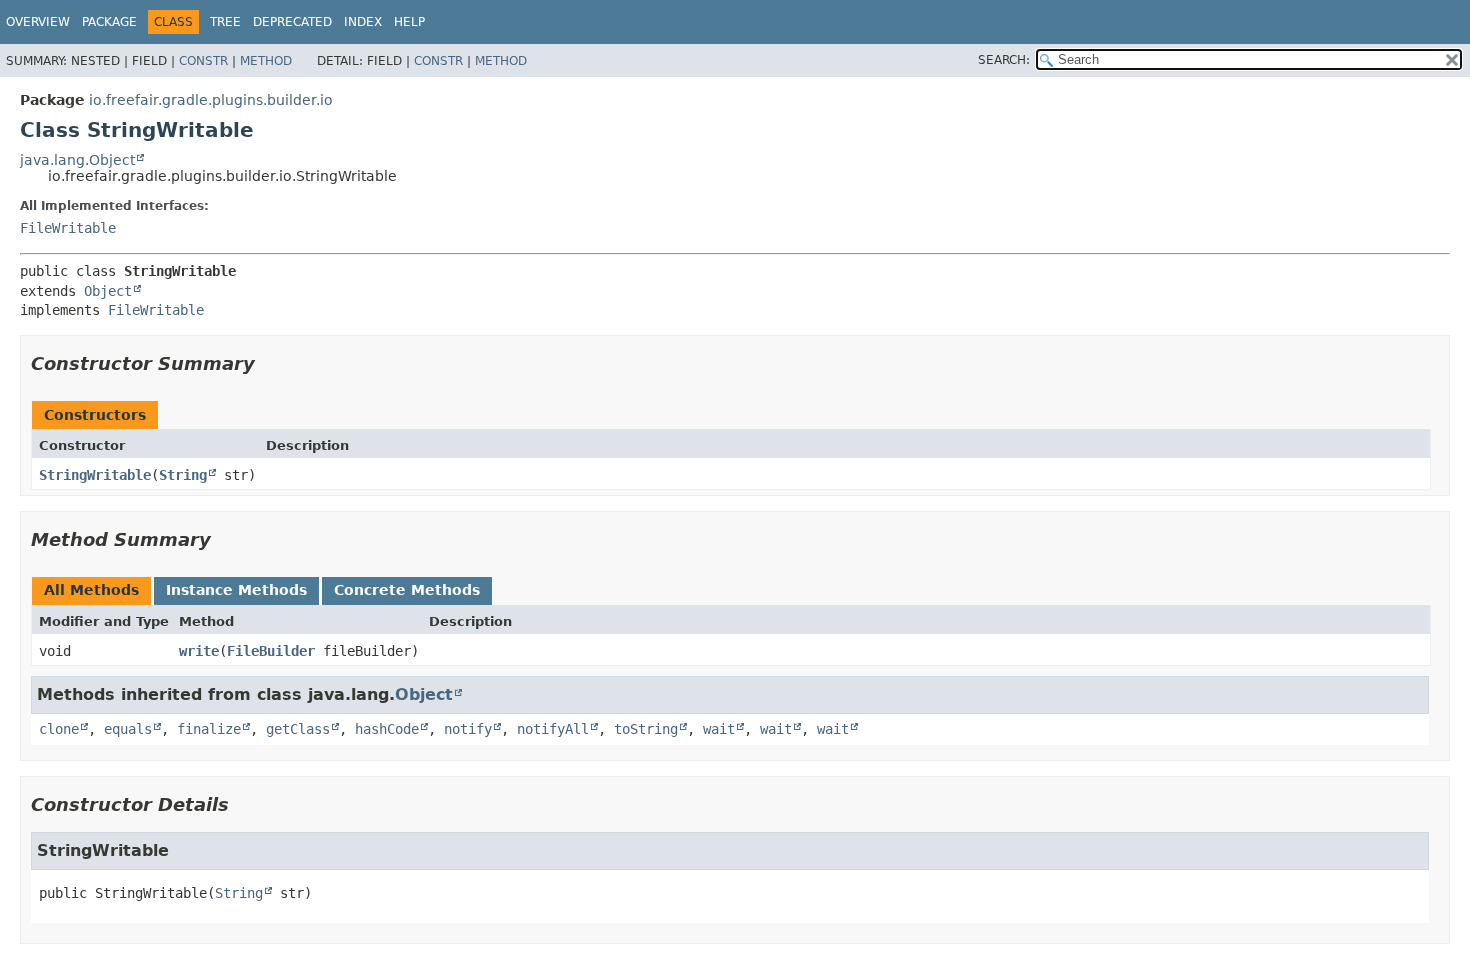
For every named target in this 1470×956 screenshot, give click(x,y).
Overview (38, 22)
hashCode (387, 729)
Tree (225, 22)
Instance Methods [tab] (236, 590)
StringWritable (95, 475)
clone (59, 729)
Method (266, 61)
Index (363, 22)
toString (646, 729)
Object (108, 291)
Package (109, 22)
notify (468, 729)
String (183, 475)
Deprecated (292, 22)
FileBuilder (271, 651)
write (199, 651)
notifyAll (553, 729)
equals (128, 729)
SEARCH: (1004, 60)
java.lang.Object (77, 160)
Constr (203, 61)
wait (719, 729)
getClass (298, 729)
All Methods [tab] (91, 590)
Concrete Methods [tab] (407, 590)
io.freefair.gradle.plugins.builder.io (211, 100)
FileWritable (68, 228)
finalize (209, 729)
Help (409, 22)
